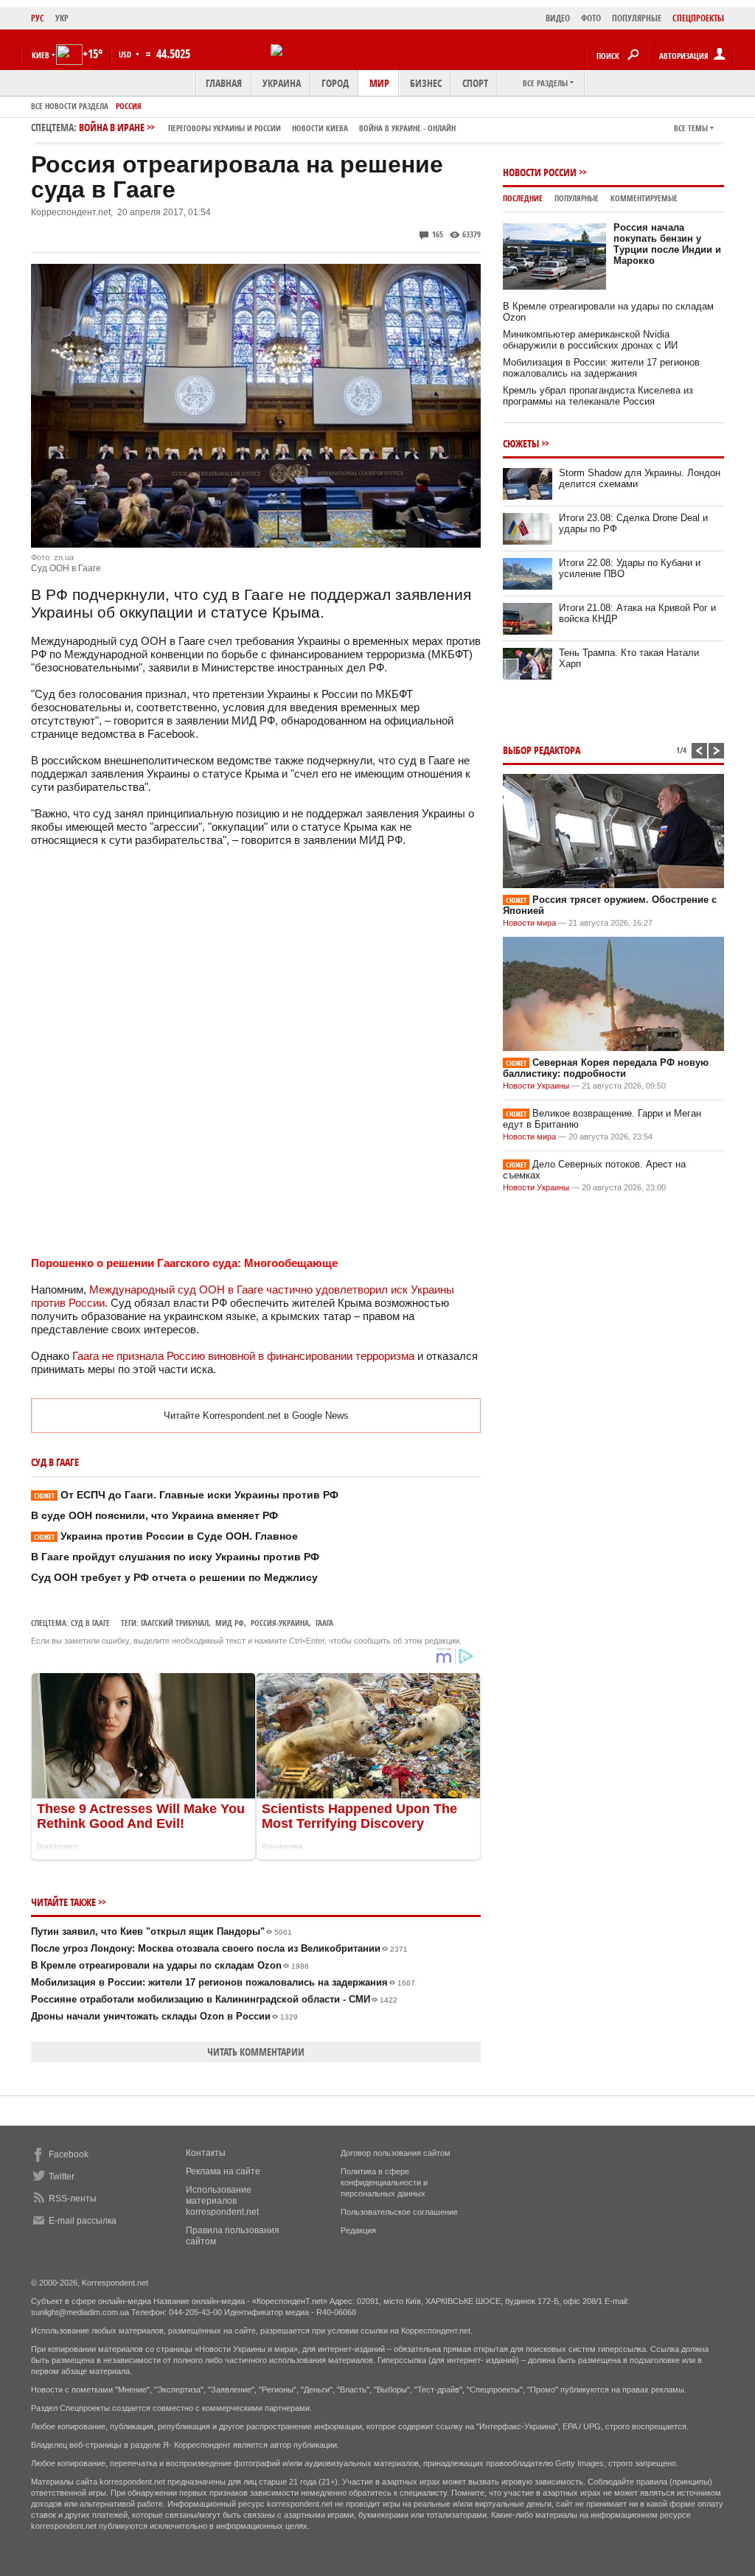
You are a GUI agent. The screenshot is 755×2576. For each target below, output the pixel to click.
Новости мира (529, 923)
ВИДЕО (558, 18)
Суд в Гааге (90, 1623)
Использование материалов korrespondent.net (222, 2201)
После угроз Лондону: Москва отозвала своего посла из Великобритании (219, 1948)
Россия (129, 106)
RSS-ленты (73, 2199)
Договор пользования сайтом (396, 2153)
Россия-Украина (280, 1623)
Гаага (324, 1623)
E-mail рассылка (83, 2221)
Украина (282, 83)
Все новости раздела (70, 106)
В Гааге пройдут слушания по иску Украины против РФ (175, 1557)
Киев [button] (41, 55)
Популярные (577, 198)
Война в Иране (267, 127)
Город (335, 83)
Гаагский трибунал (175, 1623)
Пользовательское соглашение (399, 2212)
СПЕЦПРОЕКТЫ (698, 18)
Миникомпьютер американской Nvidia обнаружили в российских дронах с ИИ (590, 340)
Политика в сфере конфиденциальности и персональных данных (384, 2182)
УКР (62, 18)
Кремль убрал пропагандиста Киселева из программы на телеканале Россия (598, 396)
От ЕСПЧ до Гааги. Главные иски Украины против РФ (186, 1495)
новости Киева (320, 128)
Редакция (358, 2230)
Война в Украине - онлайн (407, 128)
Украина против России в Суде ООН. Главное (166, 1536)
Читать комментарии (256, 2052)
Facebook (69, 2154)
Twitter (62, 2177)
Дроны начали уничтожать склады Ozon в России (164, 2016)
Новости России (540, 172)
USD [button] (126, 54)
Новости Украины (536, 1086)
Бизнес (426, 83)
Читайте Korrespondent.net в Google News (256, 1416)
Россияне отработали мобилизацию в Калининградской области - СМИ (214, 1999)
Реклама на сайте (223, 2171)
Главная (224, 83)
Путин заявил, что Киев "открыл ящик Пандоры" (161, 1931)
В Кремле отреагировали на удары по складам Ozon (170, 1965)
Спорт (475, 83)
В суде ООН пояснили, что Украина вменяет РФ (154, 1515)
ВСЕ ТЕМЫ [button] (691, 128)
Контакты (206, 2153)
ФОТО (591, 18)
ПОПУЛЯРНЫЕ (637, 18)
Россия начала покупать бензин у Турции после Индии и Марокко (667, 244)
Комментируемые (644, 198)
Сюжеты (521, 443)
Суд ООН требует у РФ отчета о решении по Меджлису (174, 1577)
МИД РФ (230, 1623)
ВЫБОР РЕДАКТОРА (542, 750)
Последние (523, 198)
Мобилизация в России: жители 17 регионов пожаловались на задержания (223, 1982)
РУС (38, 18)
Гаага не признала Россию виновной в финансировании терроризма (243, 1356)
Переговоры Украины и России (225, 128)
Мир (379, 83)
